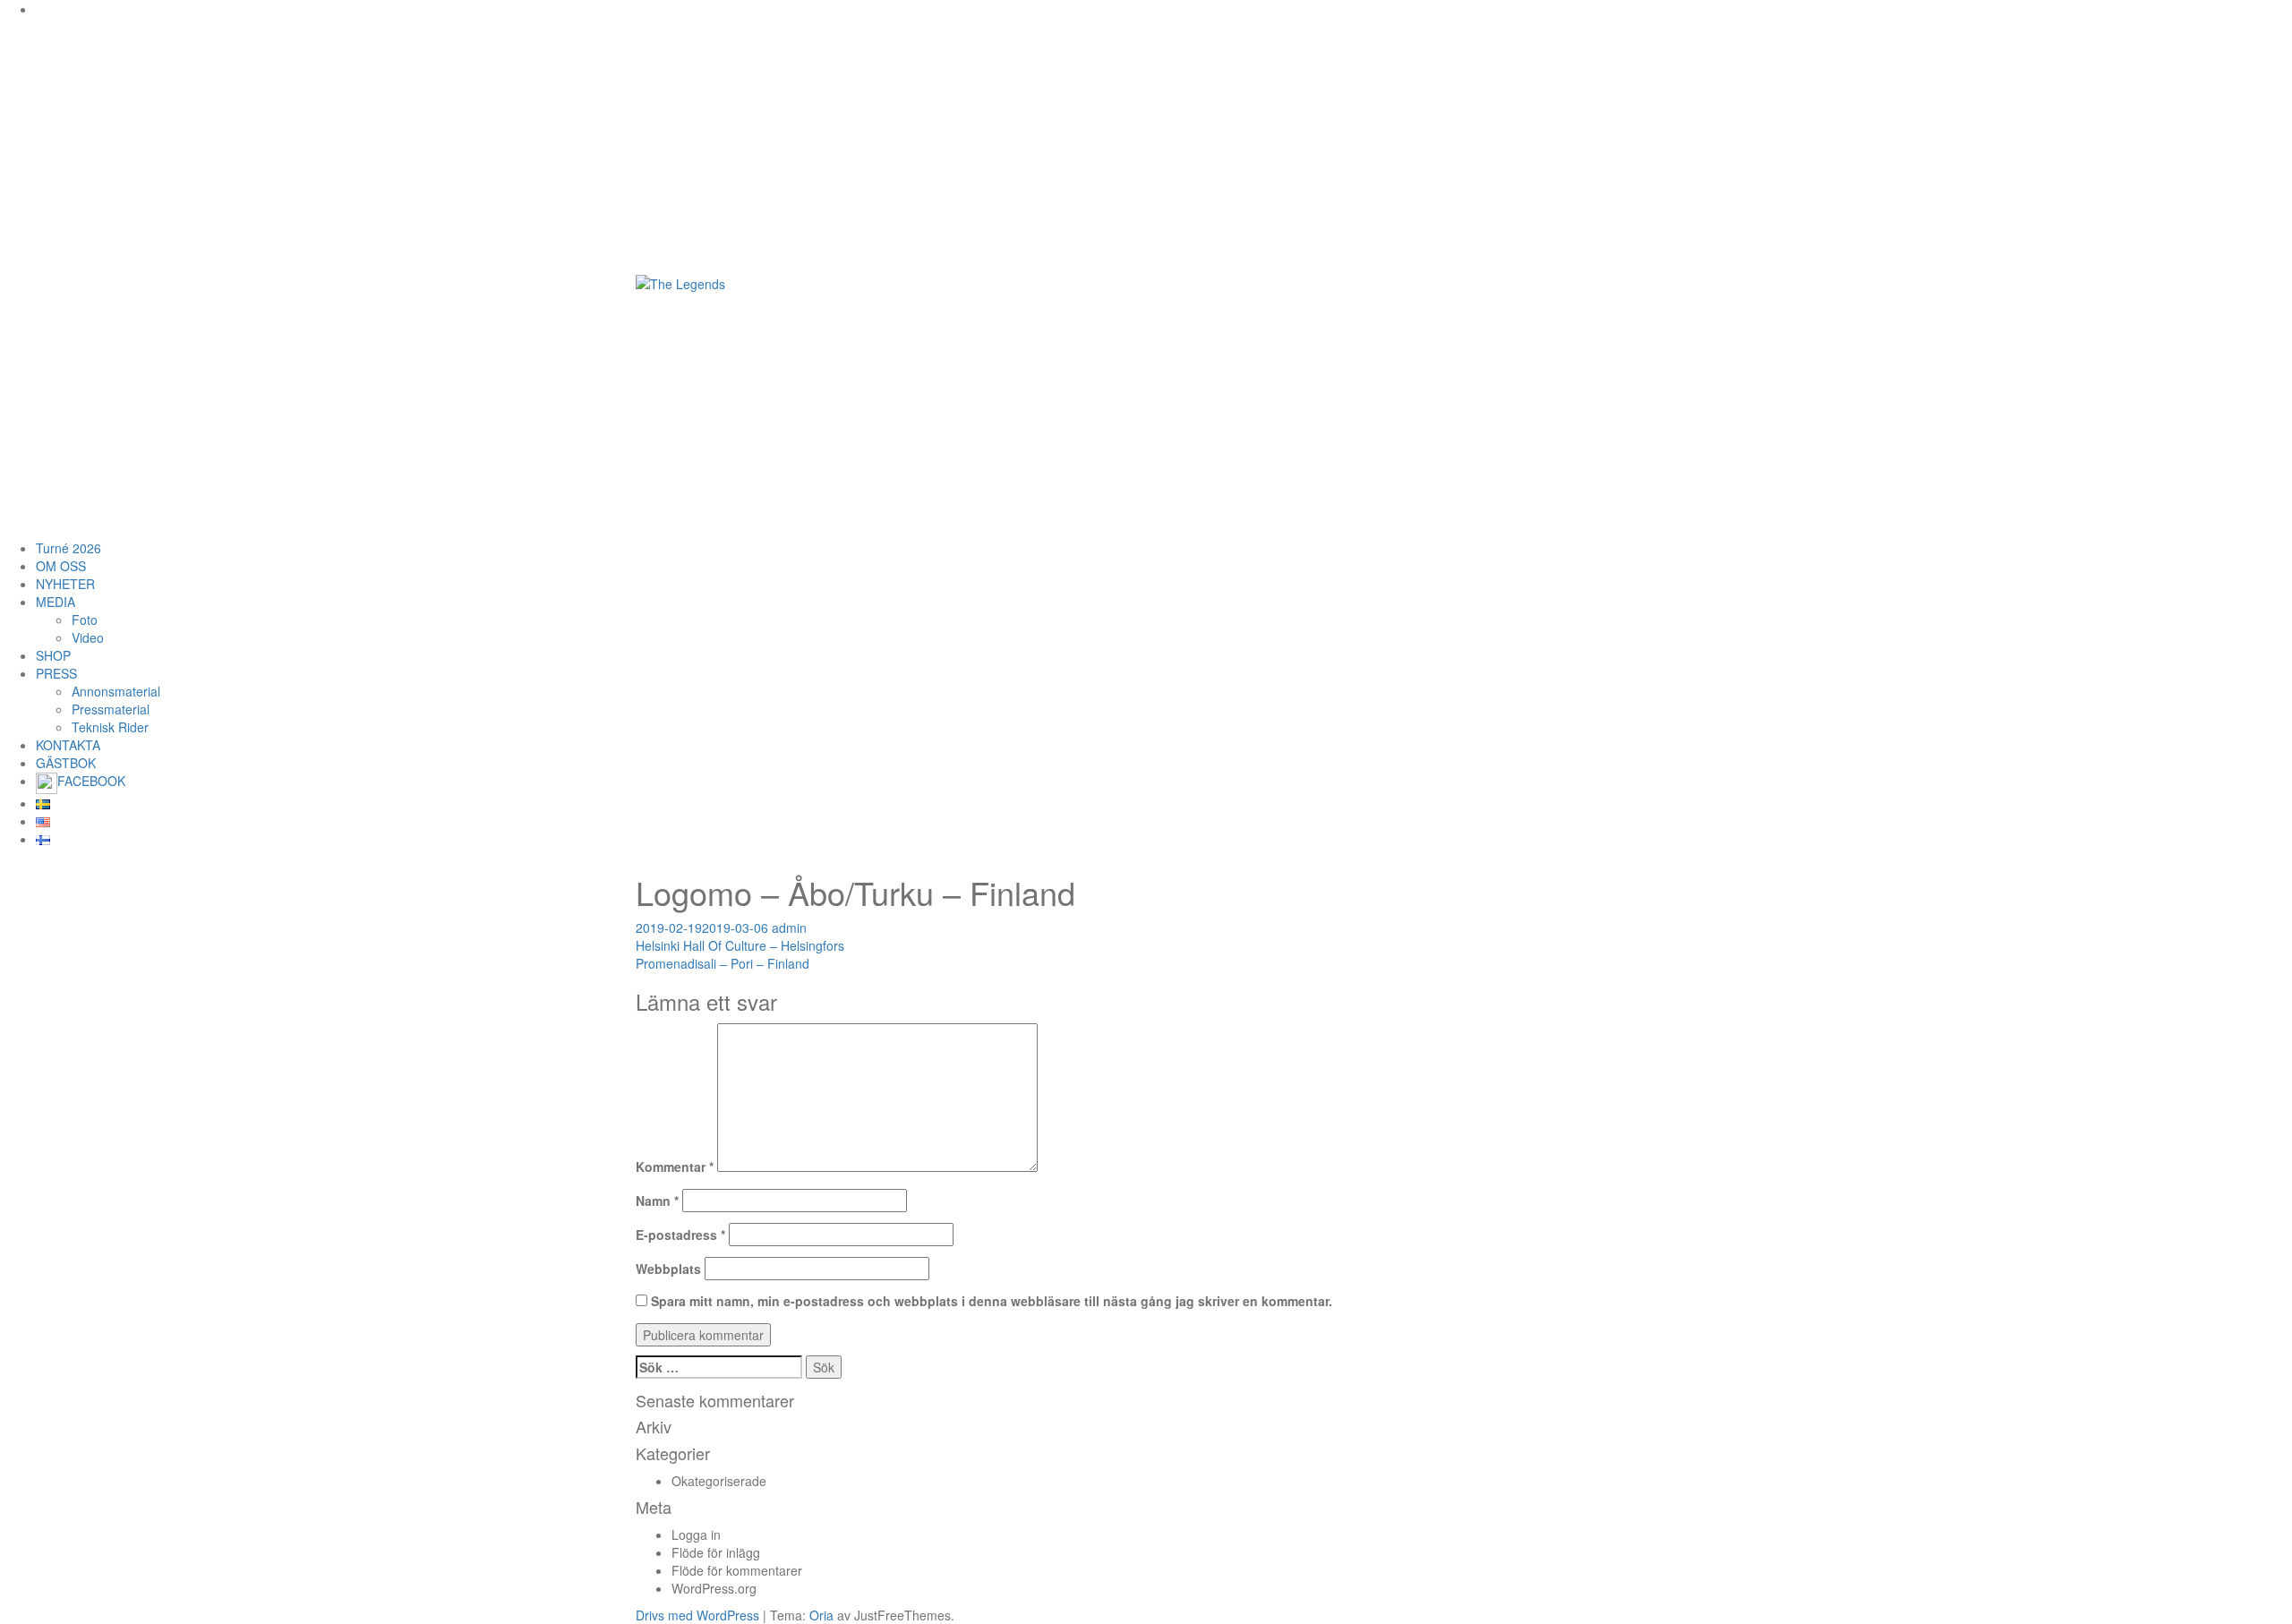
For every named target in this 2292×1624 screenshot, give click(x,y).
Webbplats (668, 1269)
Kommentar (675, 1167)
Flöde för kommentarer (737, 1570)
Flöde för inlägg (716, 1552)
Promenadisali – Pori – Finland (723, 963)
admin (789, 927)
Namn (657, 1201)
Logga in (696, 1534)
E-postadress (680, 1235)
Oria (821, 1615)
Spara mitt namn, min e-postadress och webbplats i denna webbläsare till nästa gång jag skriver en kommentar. (992, 1301)
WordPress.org (714, 1588)
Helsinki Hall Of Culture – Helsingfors (740, 945)
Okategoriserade (719, 1481)
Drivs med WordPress (697, 1615)
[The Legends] (680, 282)
